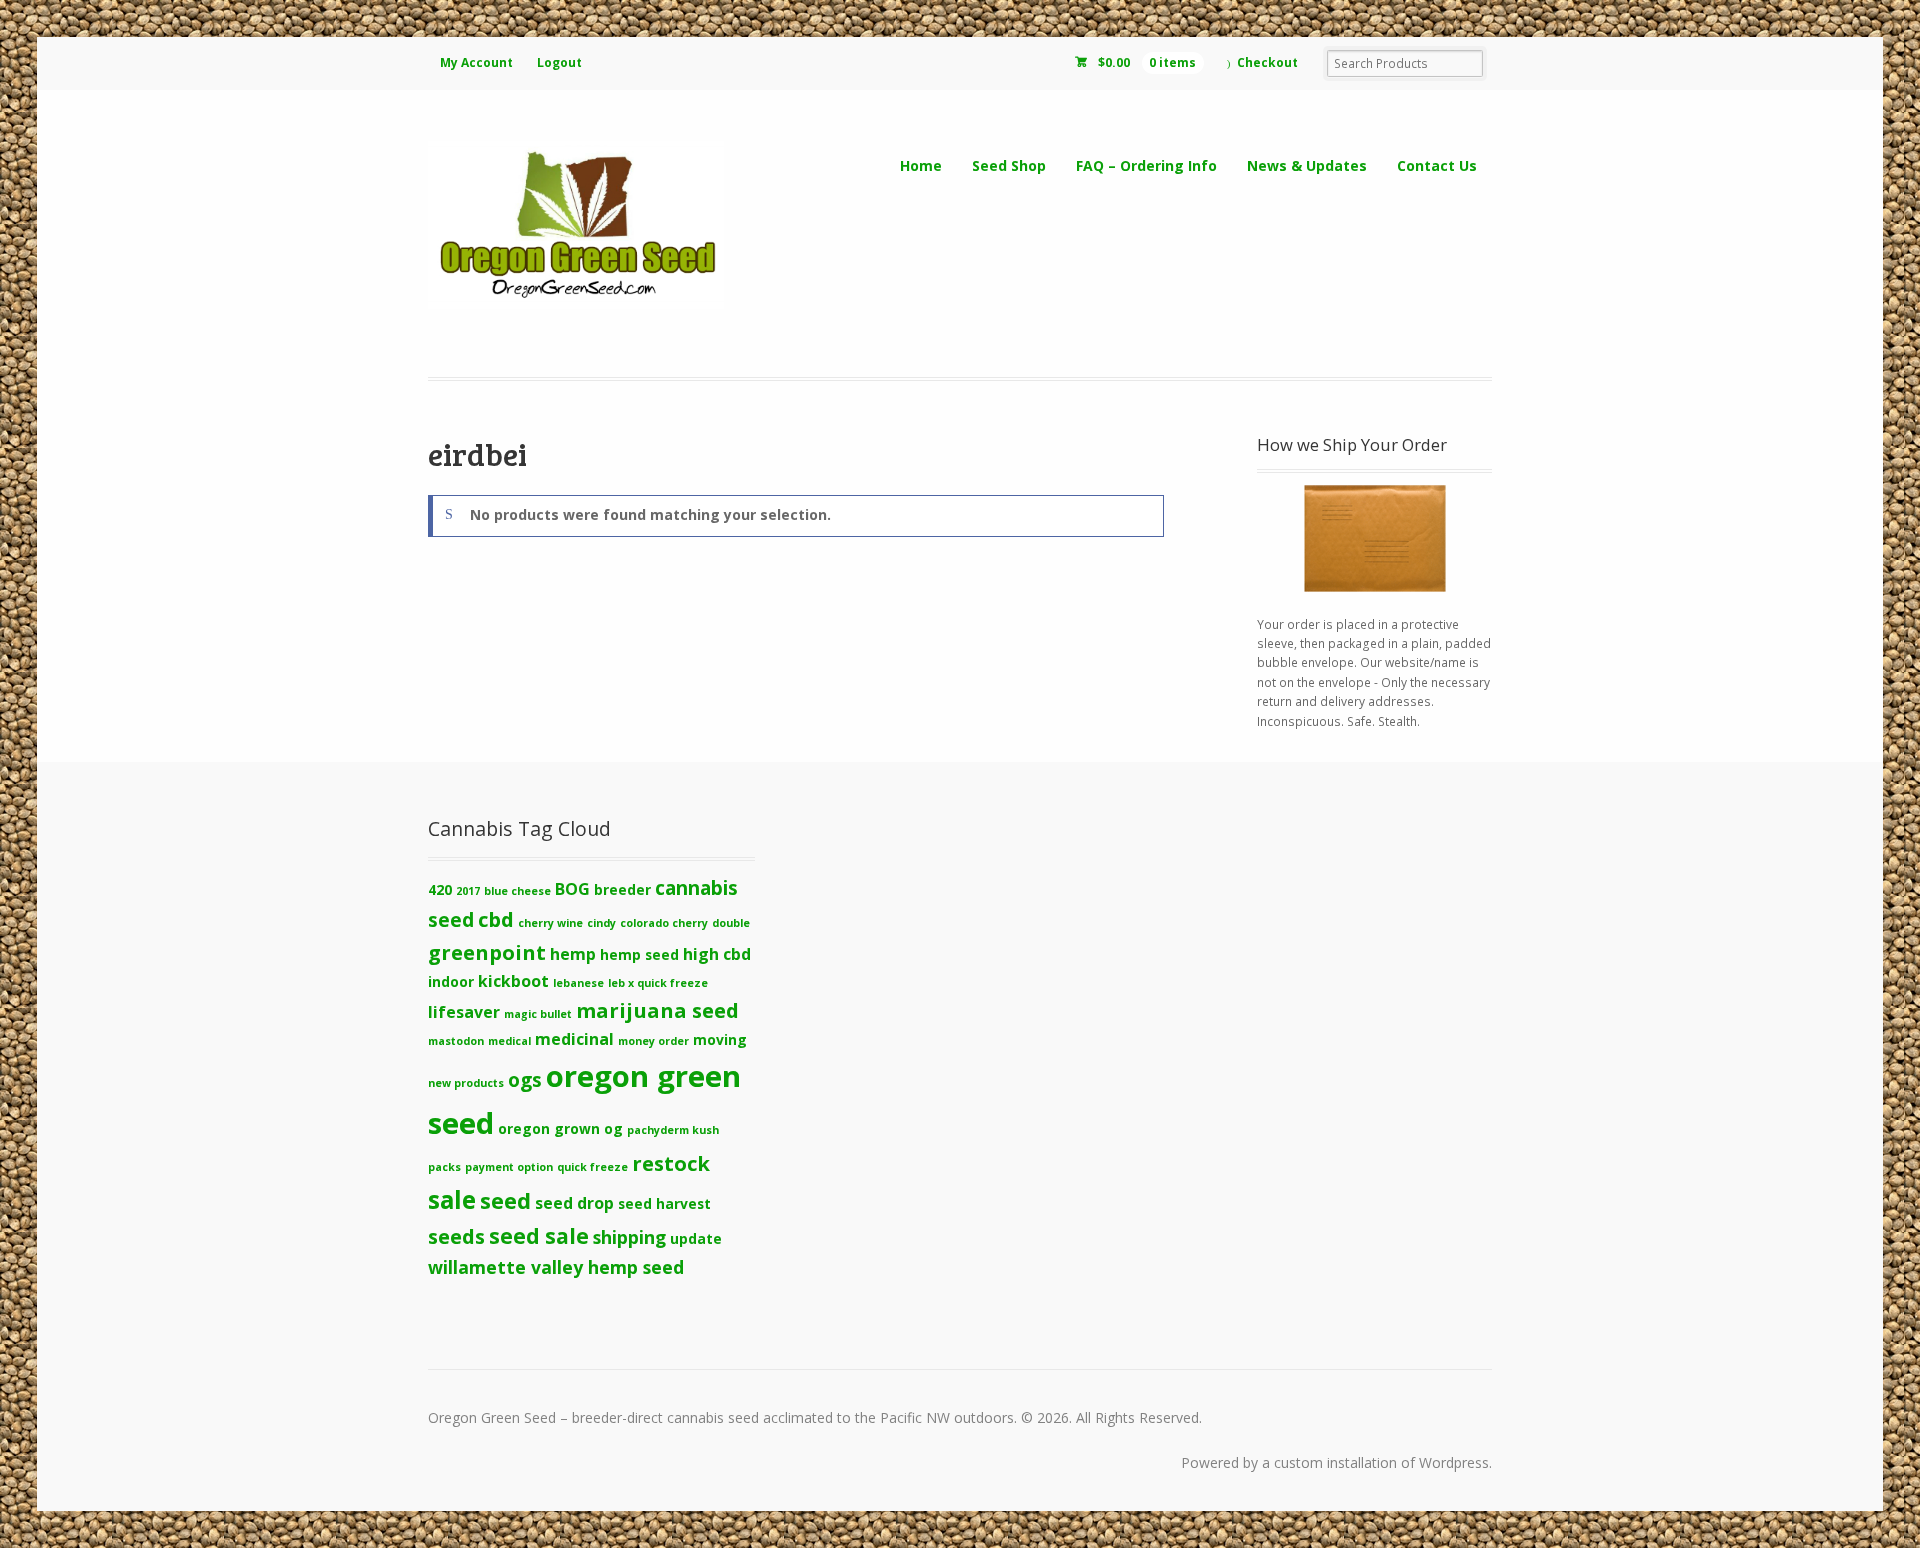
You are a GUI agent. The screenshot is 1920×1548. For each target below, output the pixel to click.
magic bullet (538, 1014)
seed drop (574, 1203)
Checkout (1267, 62)
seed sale (539, 1236)
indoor (451, 981)
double (731, 923)
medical (509, 1041)
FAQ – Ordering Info (1146, 165)
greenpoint (487, 952)
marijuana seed (657, 1010)
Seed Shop (1009, 165)
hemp (573, 954)
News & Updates (1307, 165)
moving (720, 1039)
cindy (601, 923)
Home (921, 165)
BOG (572, 889)
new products (466, 1083)
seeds (456, 1236)
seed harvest (664, 1203)
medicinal (574, 1039)
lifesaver (464, 1012)
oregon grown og (560, 1128)
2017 (468, 891)
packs (444, 1167)
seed (505, 1200)
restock (671, 1163)
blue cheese (517, 891)
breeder (622, 889)
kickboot (513, 981)
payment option (509, 1167)
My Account (476, 62)
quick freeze (592, 1167)
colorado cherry (664, 923)
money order (653, 1041)
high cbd (717, 954)
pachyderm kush (673, 1130)
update (696, 1238)
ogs (525, 1080)
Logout (559, 62)
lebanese (578, 983)
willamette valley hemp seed (556, 1267)
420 (440, 889)
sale (452, 1199)
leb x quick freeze (658, 983)
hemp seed (639, 954)
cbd (496, 919)
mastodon (456, 1041)
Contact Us (1437, 165)
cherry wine (550, 923)
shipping (629, 1237)
